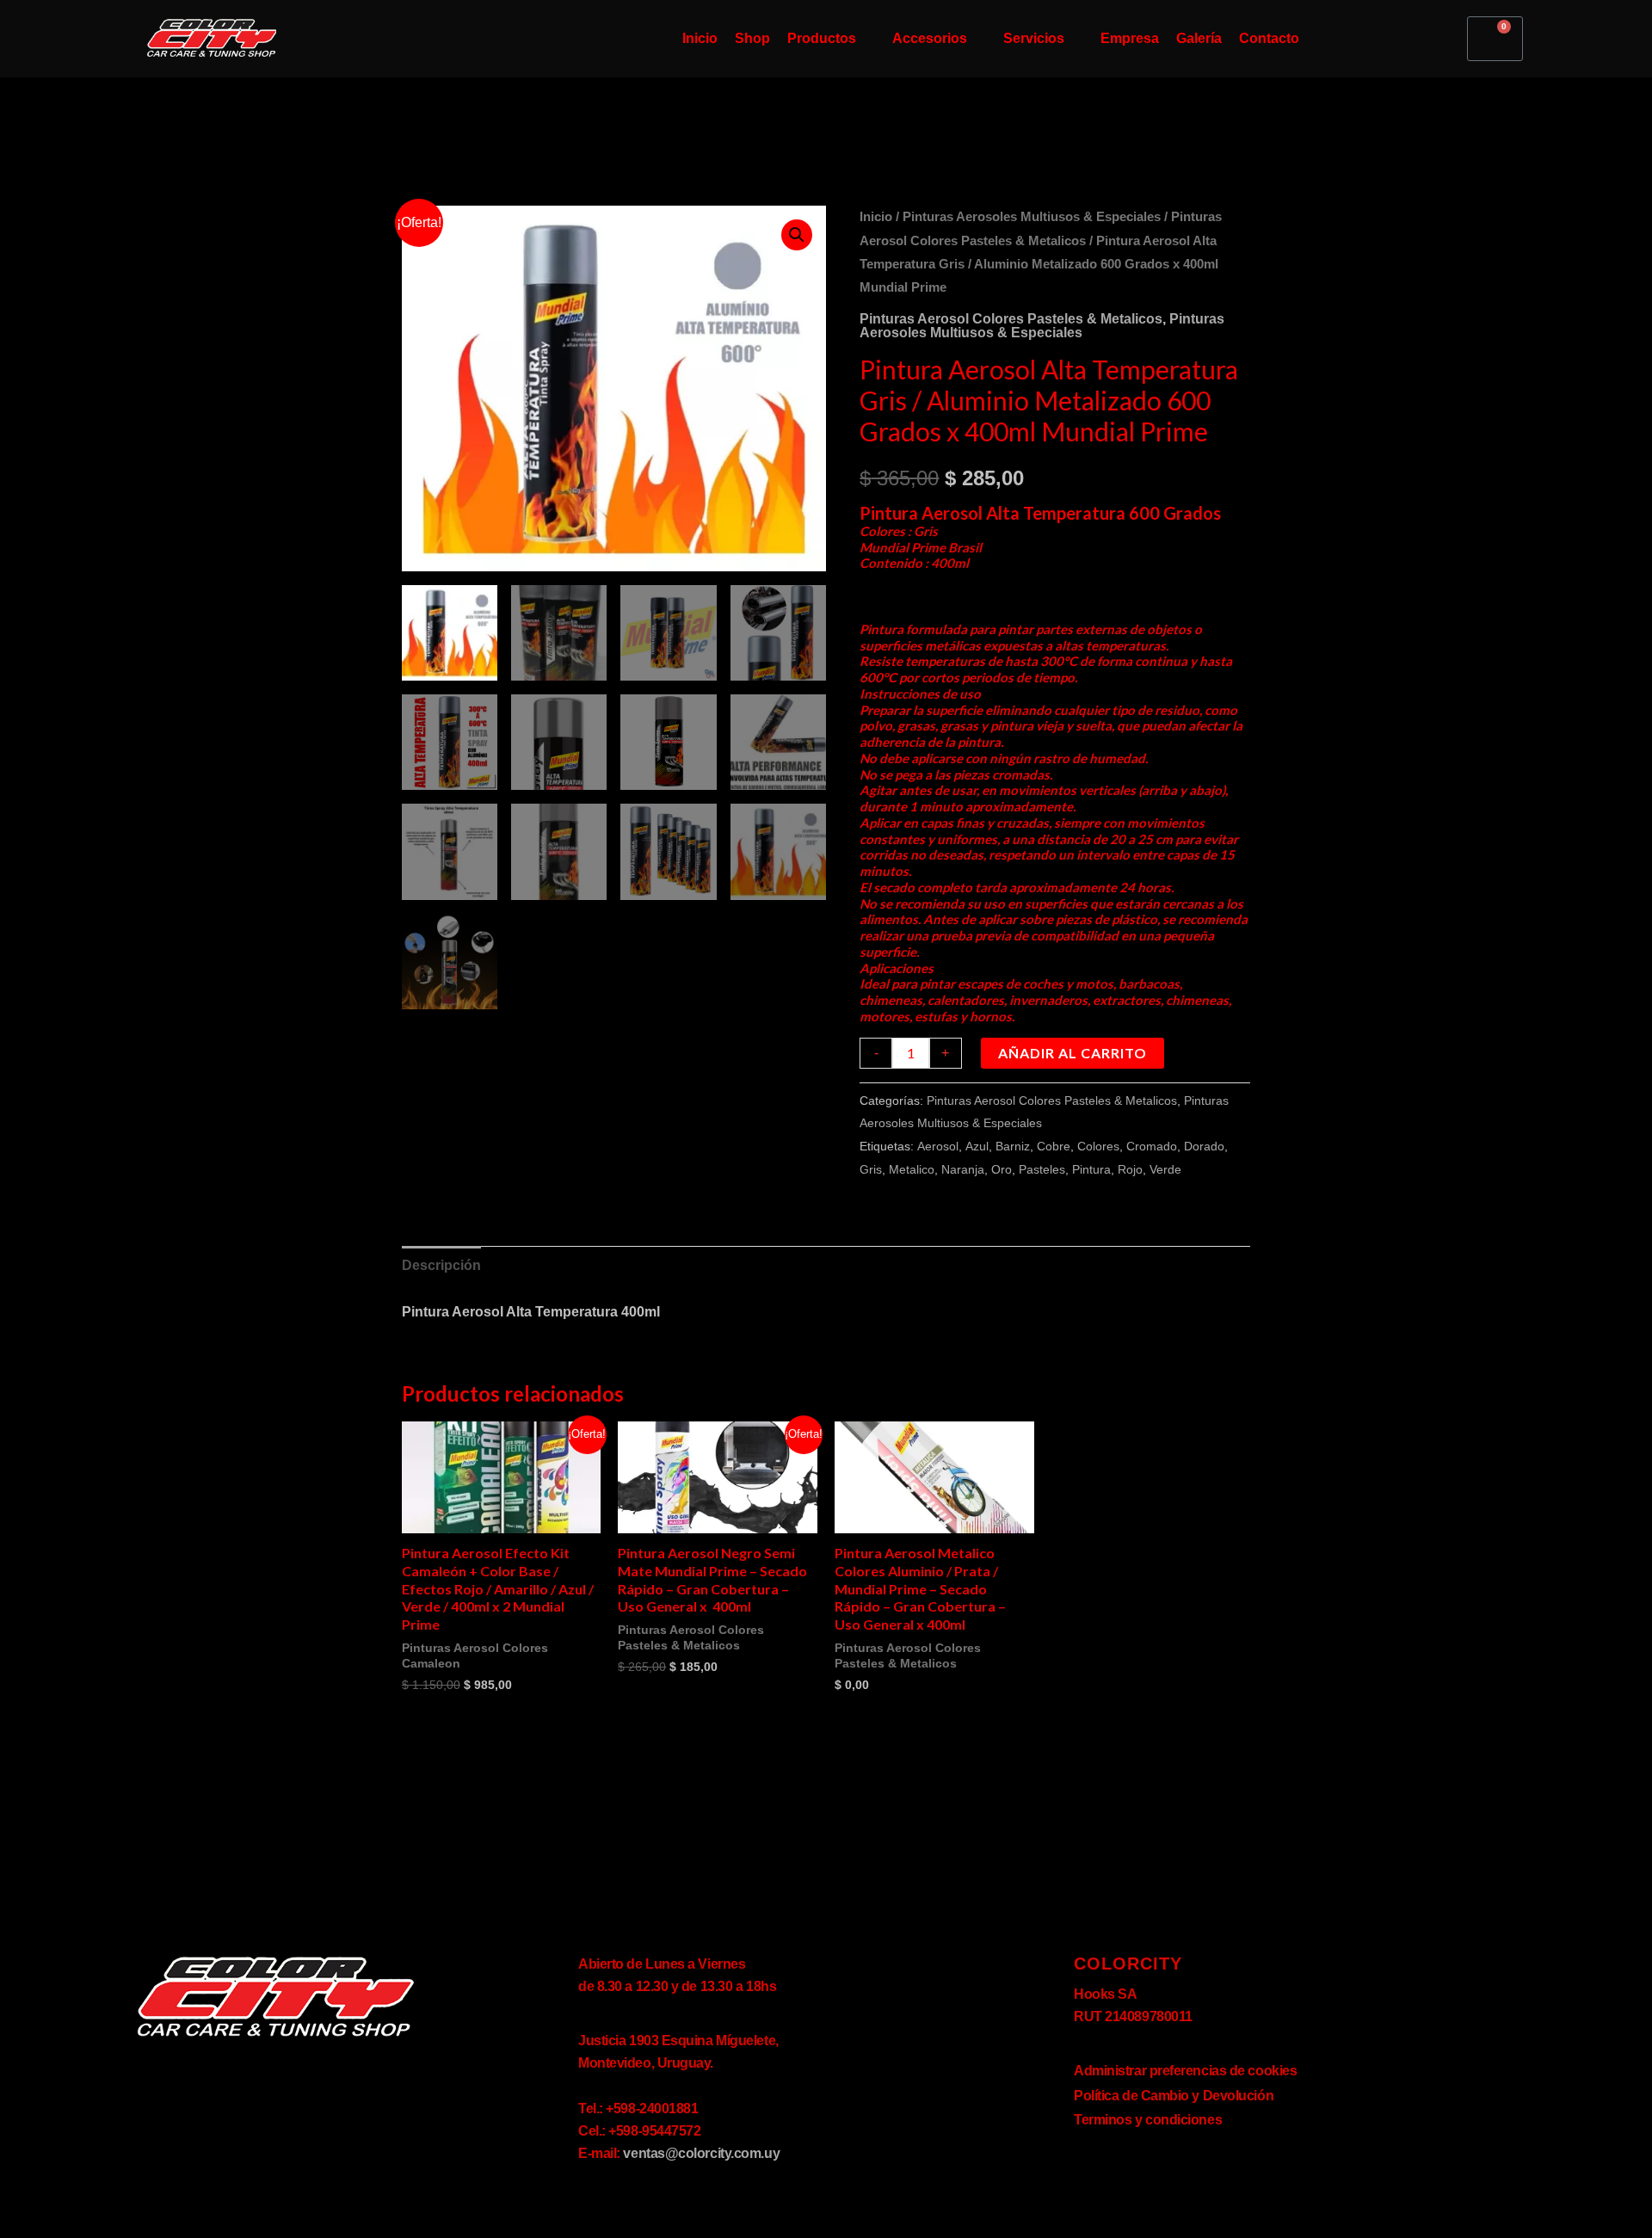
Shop (752, 38)
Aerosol (938, 1146)
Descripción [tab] (441, 1265)
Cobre (1054, 1146)
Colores (1098, 1146)
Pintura (1091, 1169)
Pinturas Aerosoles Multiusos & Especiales (1032, 217)
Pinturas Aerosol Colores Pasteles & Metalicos (1011, 319)
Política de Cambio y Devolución (1174, 2096)
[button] (797, 235)
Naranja (963, 1169)
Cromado (1152, 1146)
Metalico (912, 1169)
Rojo (1130, 1169)
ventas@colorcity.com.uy (701, 2153)
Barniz (1013, 1146)
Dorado (1204, 1146)
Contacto (1269, 38)
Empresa (1130, 38)
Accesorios (930, 38)
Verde (1165, 1169)
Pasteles (1042, 1169)
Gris (871, 1169)
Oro (1002, 1169)
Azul (977, 1146)
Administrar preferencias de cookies (1185, 2071)
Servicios (1034, 38)
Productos (822, 38)
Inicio (700, 38)
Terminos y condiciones (1148, 2120)
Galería (1199, 38)
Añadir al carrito (1073, 1053)
